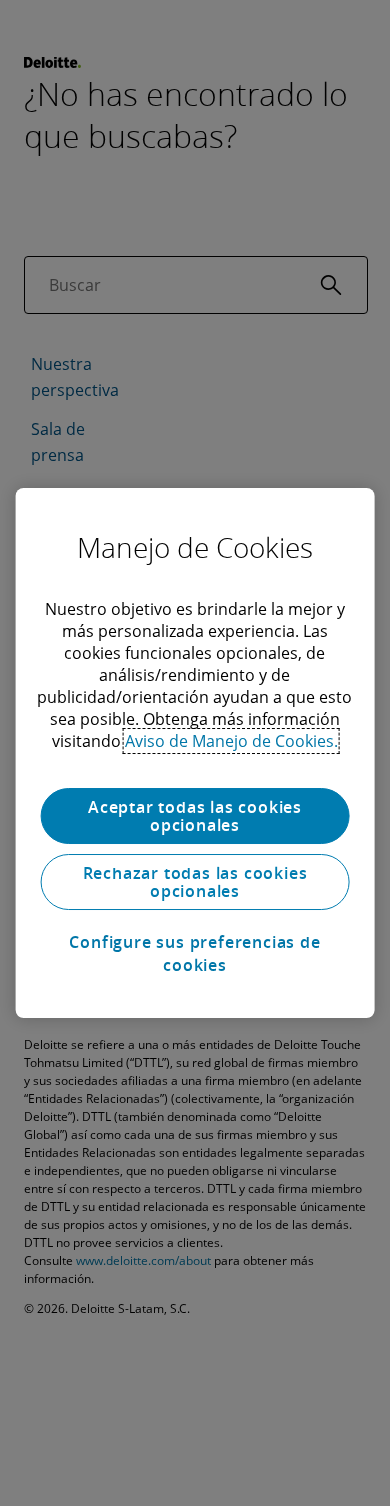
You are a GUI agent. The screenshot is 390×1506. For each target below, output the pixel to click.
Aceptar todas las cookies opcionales (195, 816)
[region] (195, 753)
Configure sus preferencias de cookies (194, 953)
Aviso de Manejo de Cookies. (231, 741)
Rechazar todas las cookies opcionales (195, 882)
